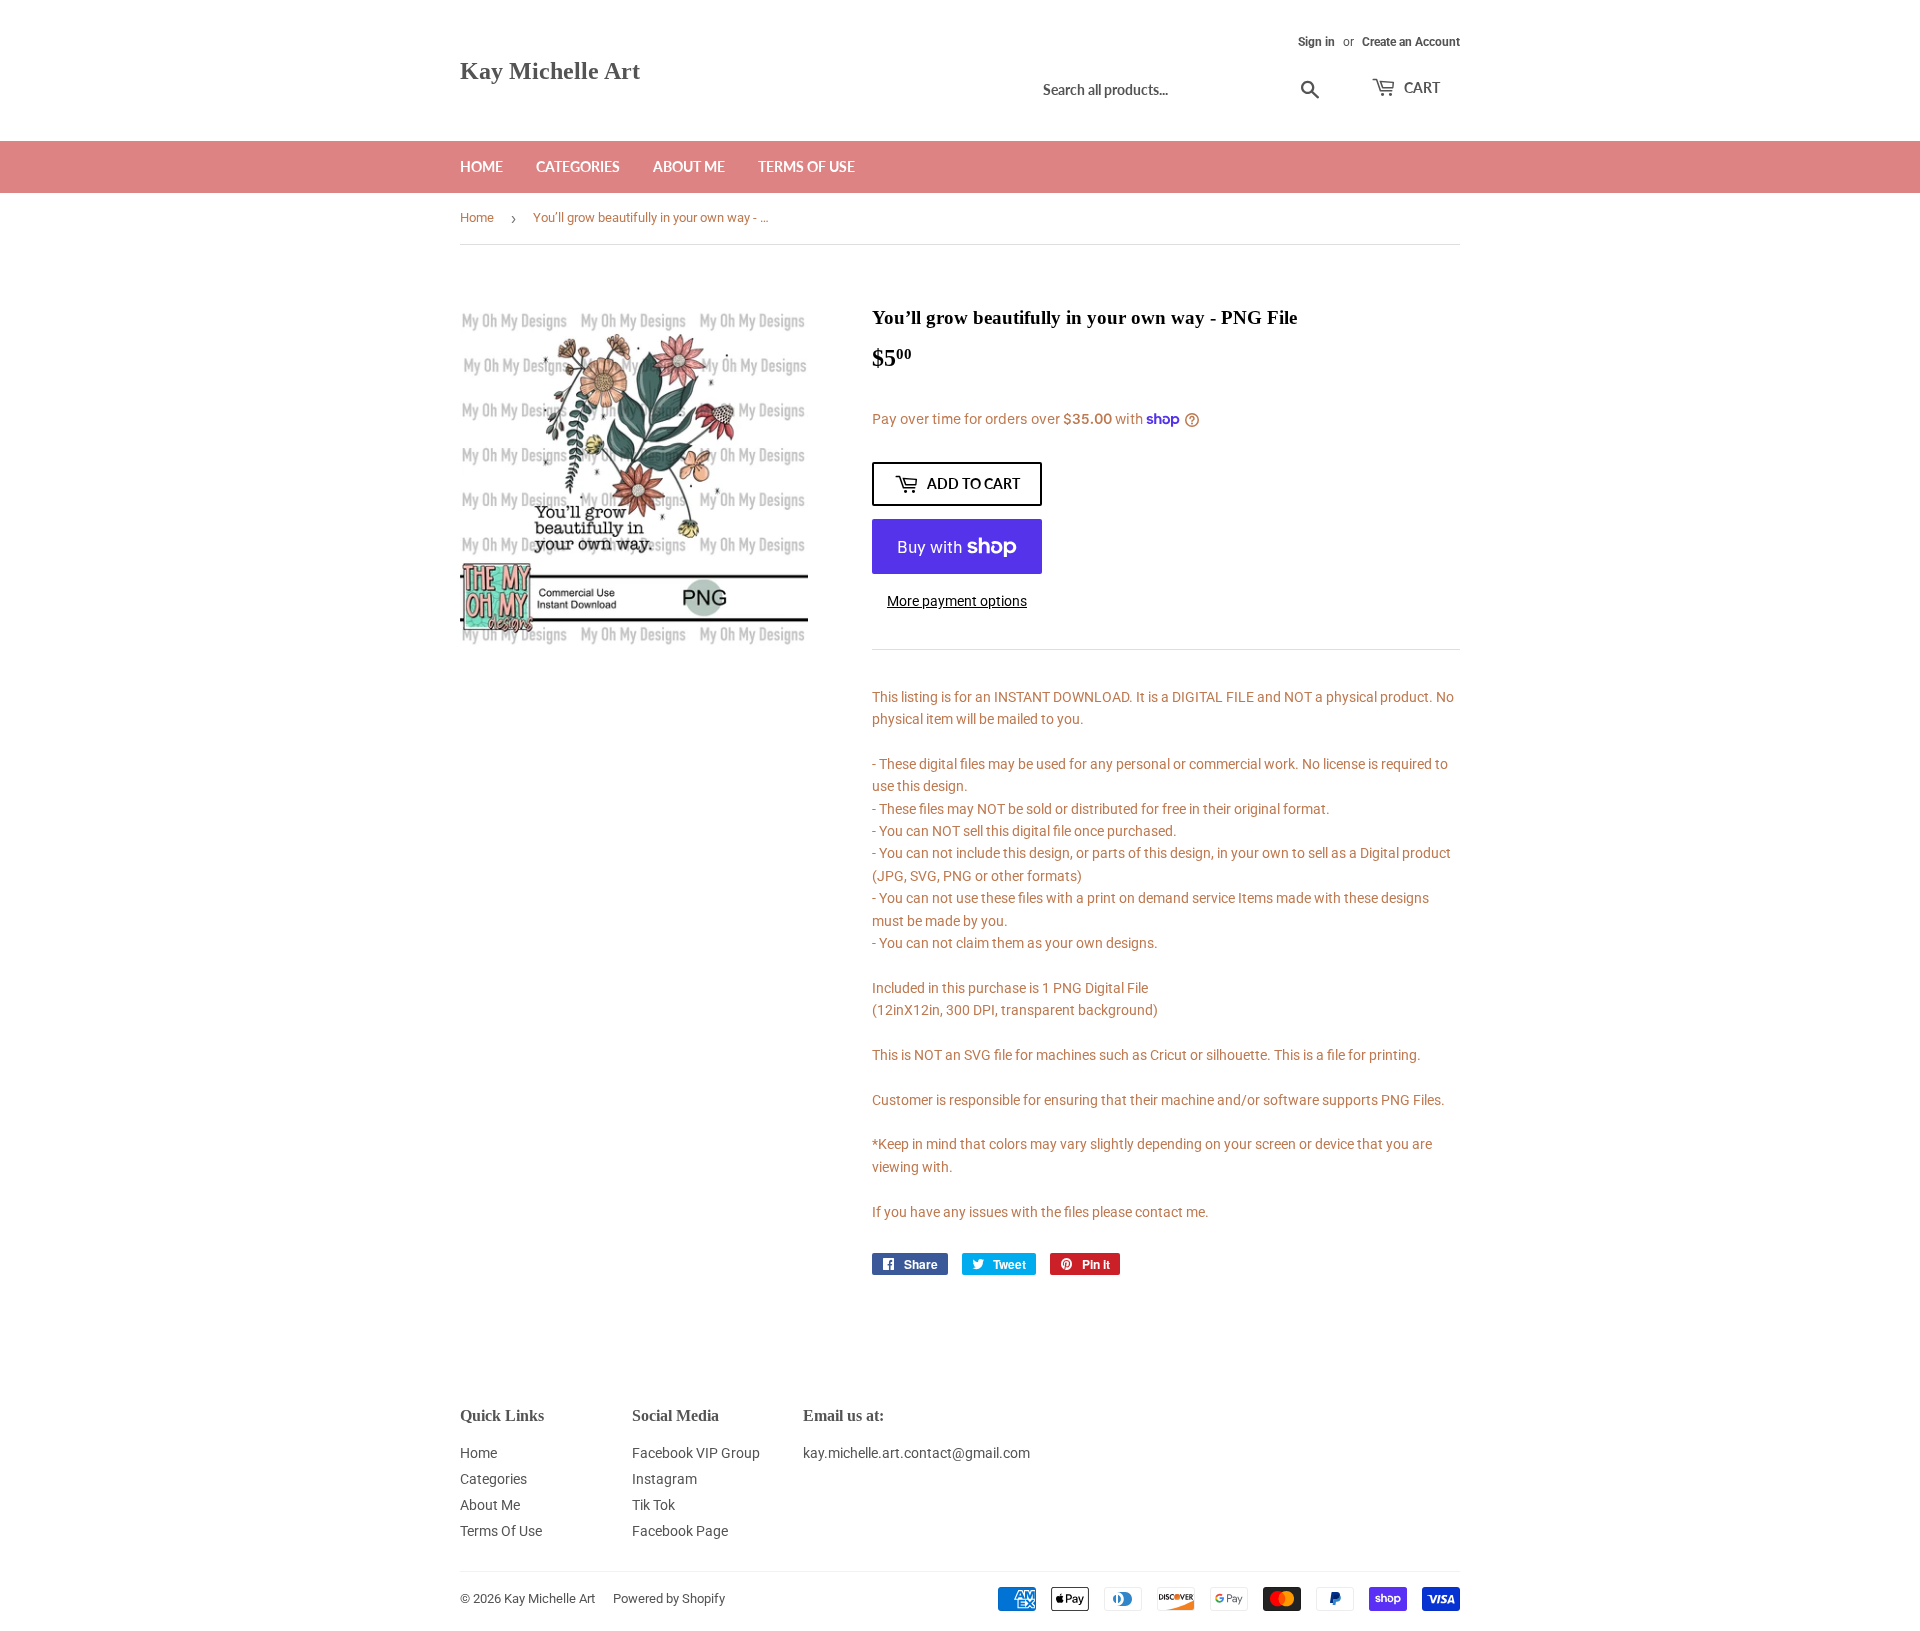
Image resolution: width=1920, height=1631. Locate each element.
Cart (1420, 87)
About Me (689, 166)
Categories (578, 166)
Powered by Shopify (669, 1598)
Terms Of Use (806, 166)
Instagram (664, 1479)
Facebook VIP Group (696, 1453)
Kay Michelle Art (550, 70)
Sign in (1316, 42)
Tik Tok (653, 1505)
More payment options (957, 601)
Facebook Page (680, 1531)
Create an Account (1411, 42)
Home (481, 166)
